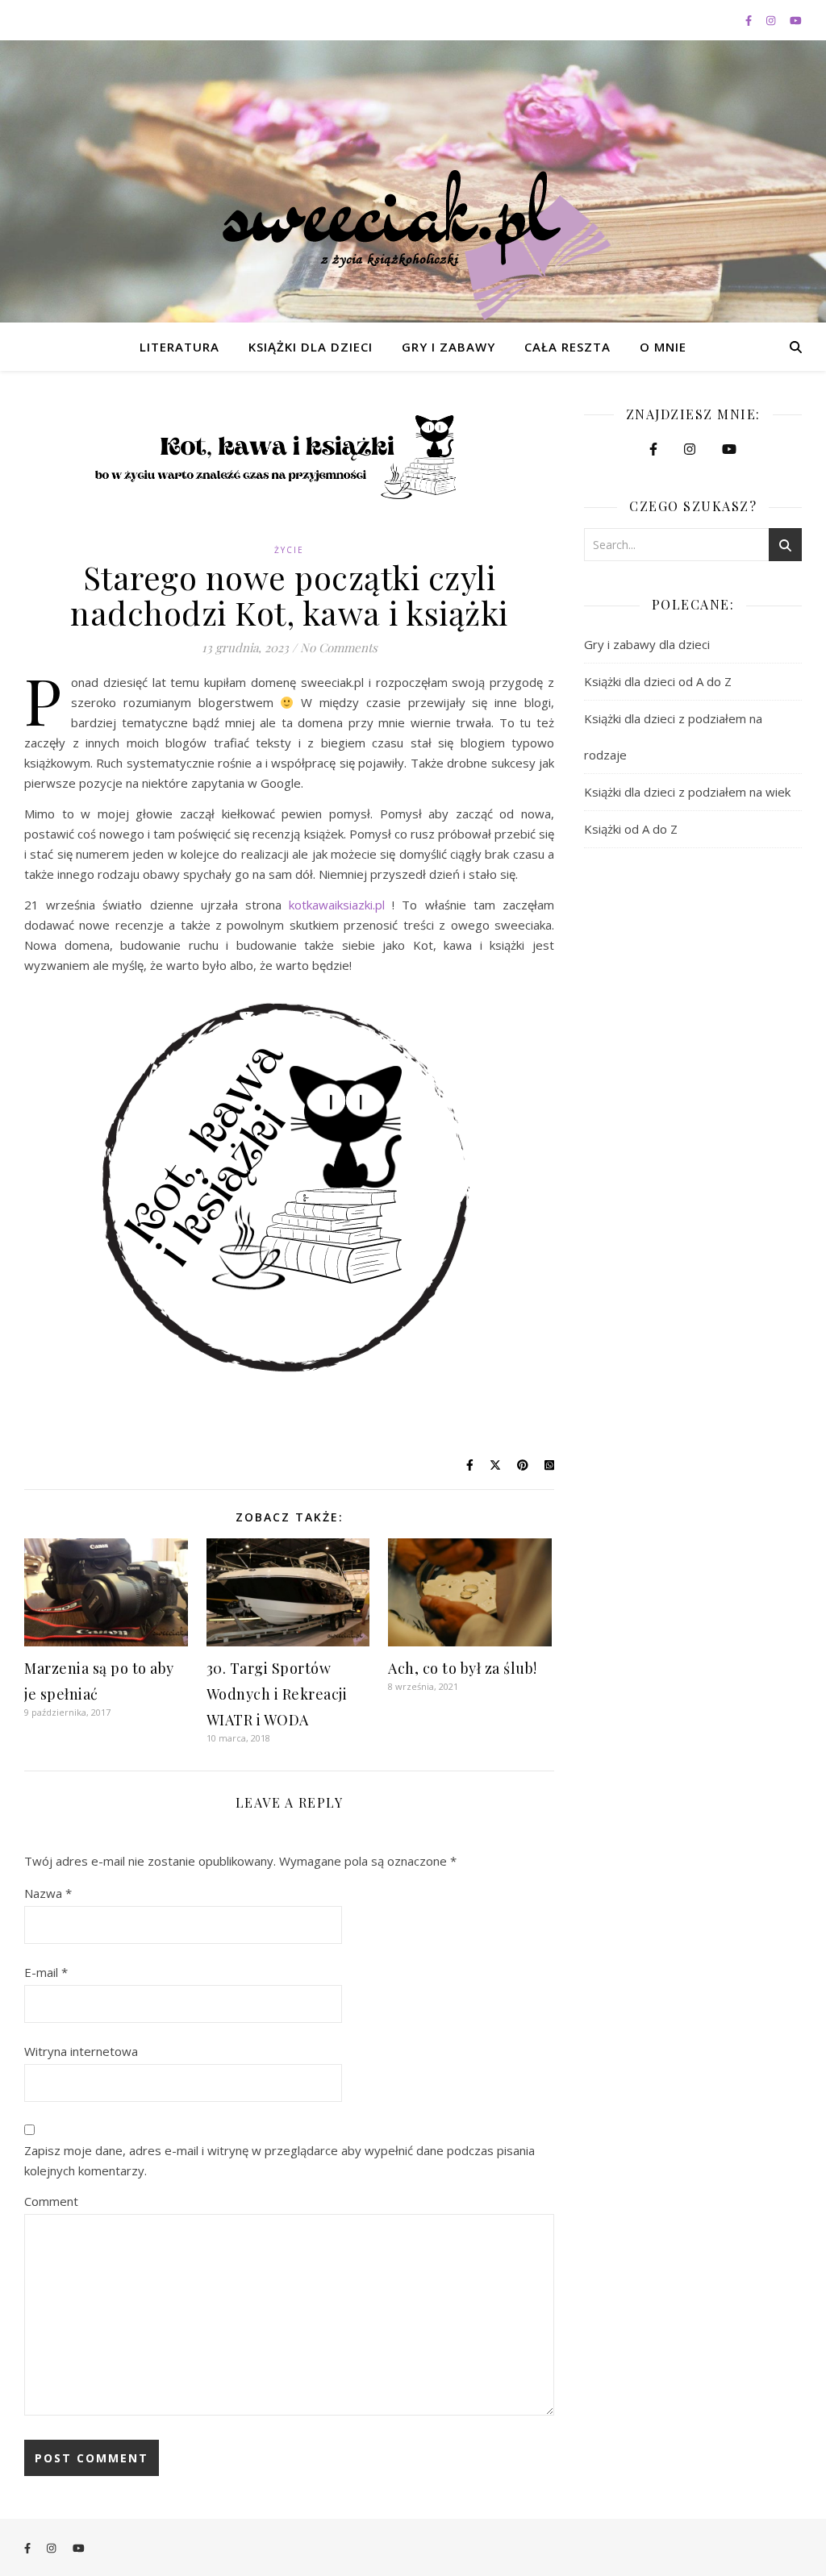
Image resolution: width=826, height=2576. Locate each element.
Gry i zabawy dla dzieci (647, 644)
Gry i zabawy (448, 347)
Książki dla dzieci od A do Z (658, 681)
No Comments (339, 647)
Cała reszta (567, 347)
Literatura (179, 347)
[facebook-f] (750, 20)
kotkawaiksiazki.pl (337, 905)
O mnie (663, 347)
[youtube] (796, 20)
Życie (289, 550)
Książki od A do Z (631, 829)
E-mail (46, 1972)
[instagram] (772, 20)
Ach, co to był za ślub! (463, 1668)
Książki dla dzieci (311, 347)
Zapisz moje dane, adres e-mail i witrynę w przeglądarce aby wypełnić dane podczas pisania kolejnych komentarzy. (280, 2160)
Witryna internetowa (81, 2051)
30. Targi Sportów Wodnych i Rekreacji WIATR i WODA (277, 1694)
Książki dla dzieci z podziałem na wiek (687, 792)
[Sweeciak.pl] (413, 245)
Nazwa (48, 1893)
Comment (51, 2201)
